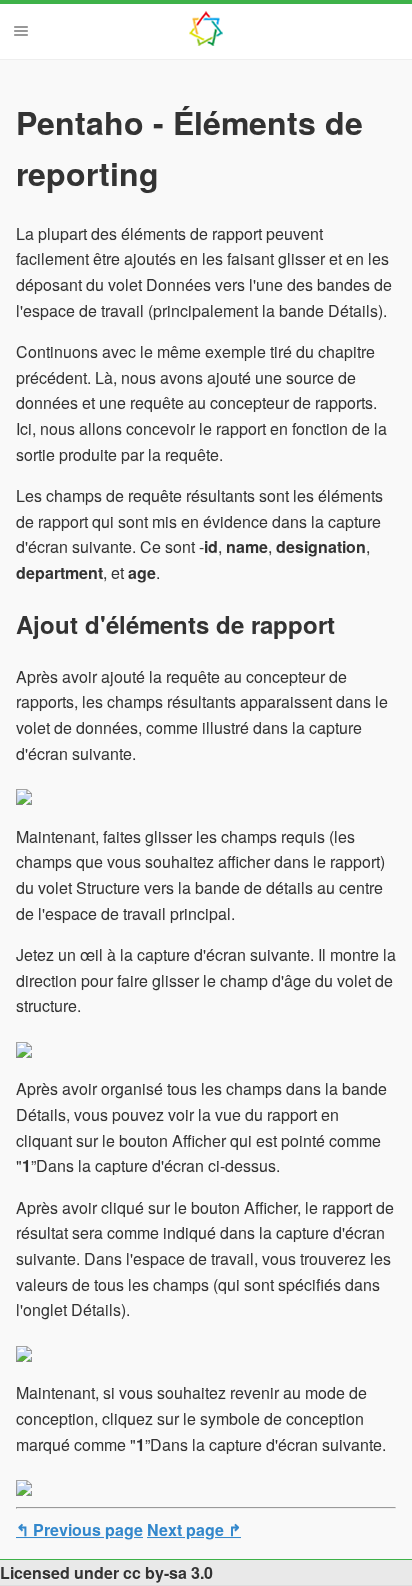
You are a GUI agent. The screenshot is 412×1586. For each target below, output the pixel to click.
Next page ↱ (194, 1529)
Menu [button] (21, 31)
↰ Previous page (79, 1529)
